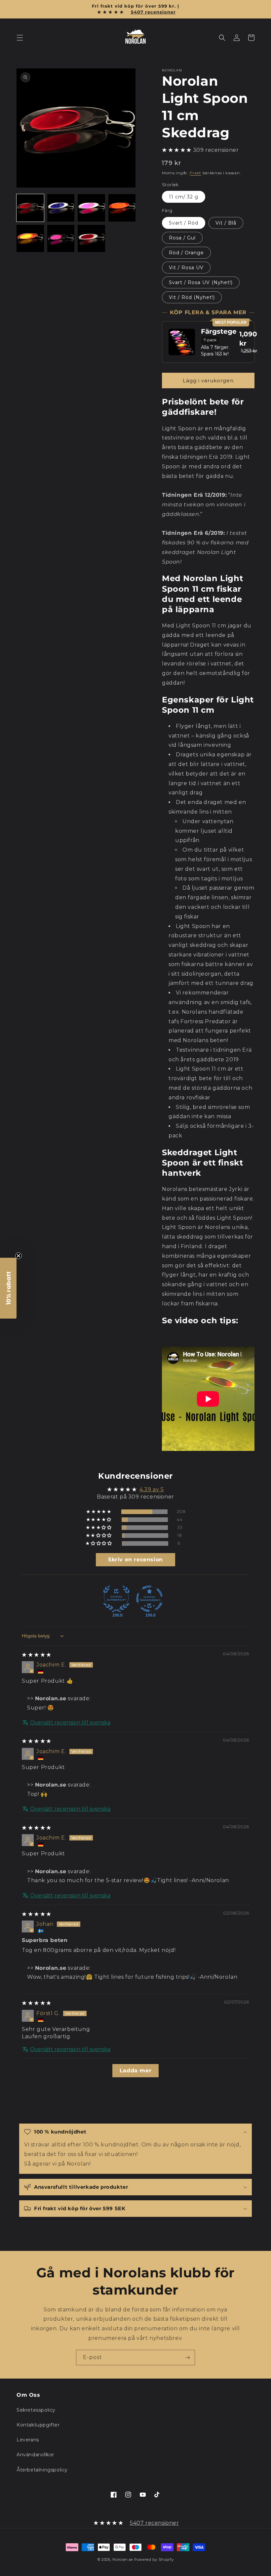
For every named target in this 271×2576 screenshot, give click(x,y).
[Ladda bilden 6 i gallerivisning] (61, 239)
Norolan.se (123, 2559)
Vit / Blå (226, 223)
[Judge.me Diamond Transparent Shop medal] (149, 1599)
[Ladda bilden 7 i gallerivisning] (91, 239)
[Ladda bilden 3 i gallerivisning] (91, 208)
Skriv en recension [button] (135, 1560)
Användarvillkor (35, 2455)
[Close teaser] (19, 1256)
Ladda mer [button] (135, 2070)
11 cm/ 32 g (184, 197)
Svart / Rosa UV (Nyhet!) (201, 282)
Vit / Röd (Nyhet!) (192, 297)
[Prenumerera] (187, 2358)
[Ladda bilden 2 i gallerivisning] (61, 208)
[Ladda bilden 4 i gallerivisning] (122, 208)
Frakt (195, 173)
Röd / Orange (186, 253)
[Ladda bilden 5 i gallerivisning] (30, 239)
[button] (20, 38)
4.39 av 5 (152, 1489)
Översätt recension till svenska (70, 1723)
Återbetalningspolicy (42, 2470)
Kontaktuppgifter (38, 2425)
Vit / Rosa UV (186, 268)
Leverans (28, 2440)
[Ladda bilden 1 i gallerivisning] (30, 208)
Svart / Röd (184, 223)
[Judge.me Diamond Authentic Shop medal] (116, 1599)
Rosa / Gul (182, 238)
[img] (37, 1655)
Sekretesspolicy (36, 2410)
